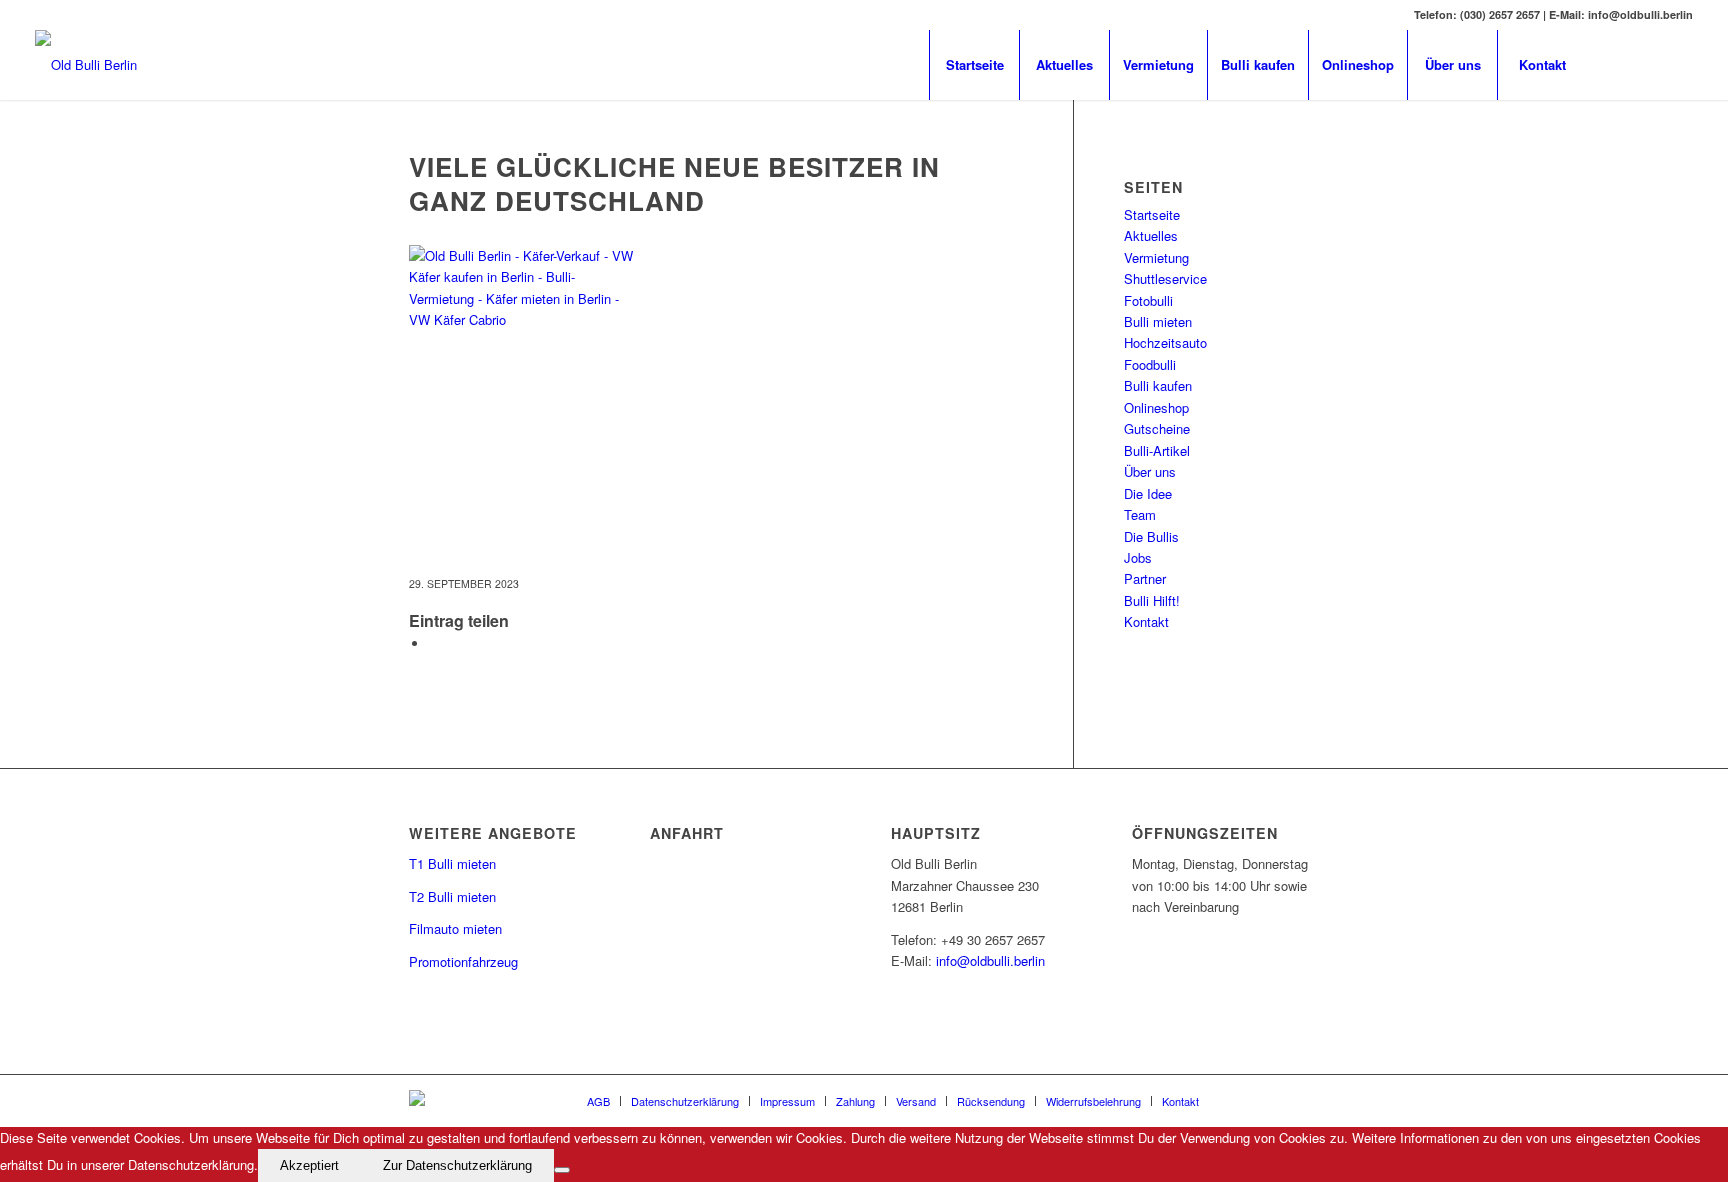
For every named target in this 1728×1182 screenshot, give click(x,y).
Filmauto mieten (455, 928)
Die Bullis (1151, 536)
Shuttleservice (1165, 278)
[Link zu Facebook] (1618, 64)
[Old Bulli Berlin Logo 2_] (86, 65)
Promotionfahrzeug (463, 961)
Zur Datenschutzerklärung (457, 1165)
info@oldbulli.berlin (990, 960)
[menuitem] (974, 65)
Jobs (1138, 557)
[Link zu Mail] (1648, 64)
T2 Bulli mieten (452, 896)
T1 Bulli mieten (452, 863)
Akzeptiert (309, 1165)
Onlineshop (1156, 407)
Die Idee (1148, 493)
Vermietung (1156, 257)
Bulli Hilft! (1152, 600)
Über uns (1150, 471)
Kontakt (1146, 621)
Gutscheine (1157, 428)
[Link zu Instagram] (1678, 64)
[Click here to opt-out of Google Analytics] (562, 1170)
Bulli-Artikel (1157, 450)
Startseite (1152, 214)
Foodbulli (1150, 364)
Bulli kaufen (1158, 385)
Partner (1145, 578)
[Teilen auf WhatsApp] (434, 643)
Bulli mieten (1158, 321)
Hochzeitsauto (1165, 342)
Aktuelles (1151, 235)
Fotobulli (1148, 300)
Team (1140, 514)
